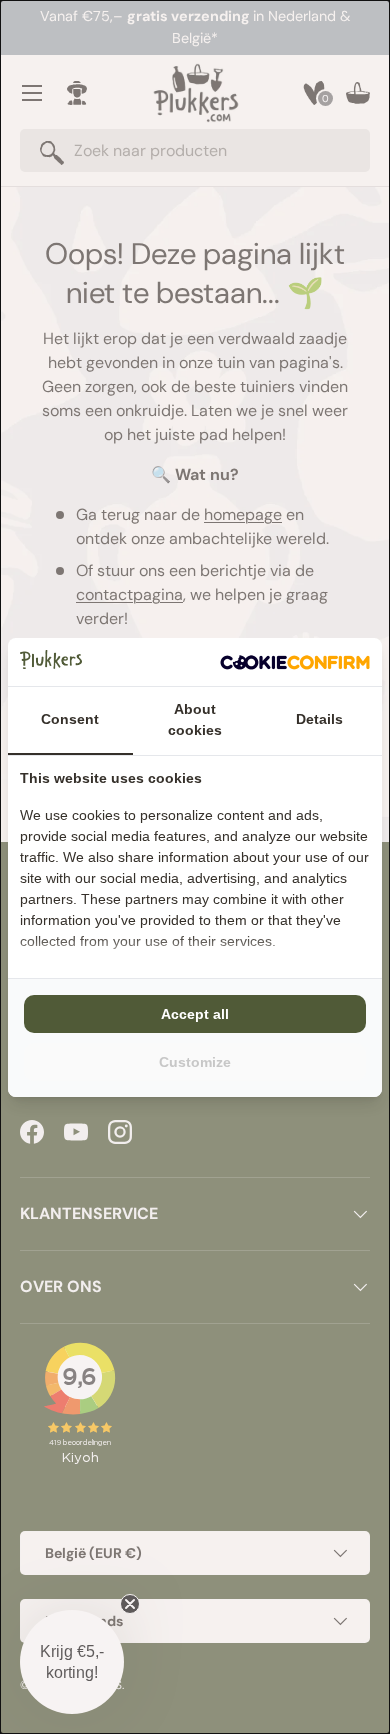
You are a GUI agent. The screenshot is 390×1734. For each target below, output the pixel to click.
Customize (195, 1062)
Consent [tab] (70, 719)
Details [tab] (319, 719)
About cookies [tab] (195, 719)
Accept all (195, 1014)
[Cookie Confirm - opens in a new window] (295, 662)
